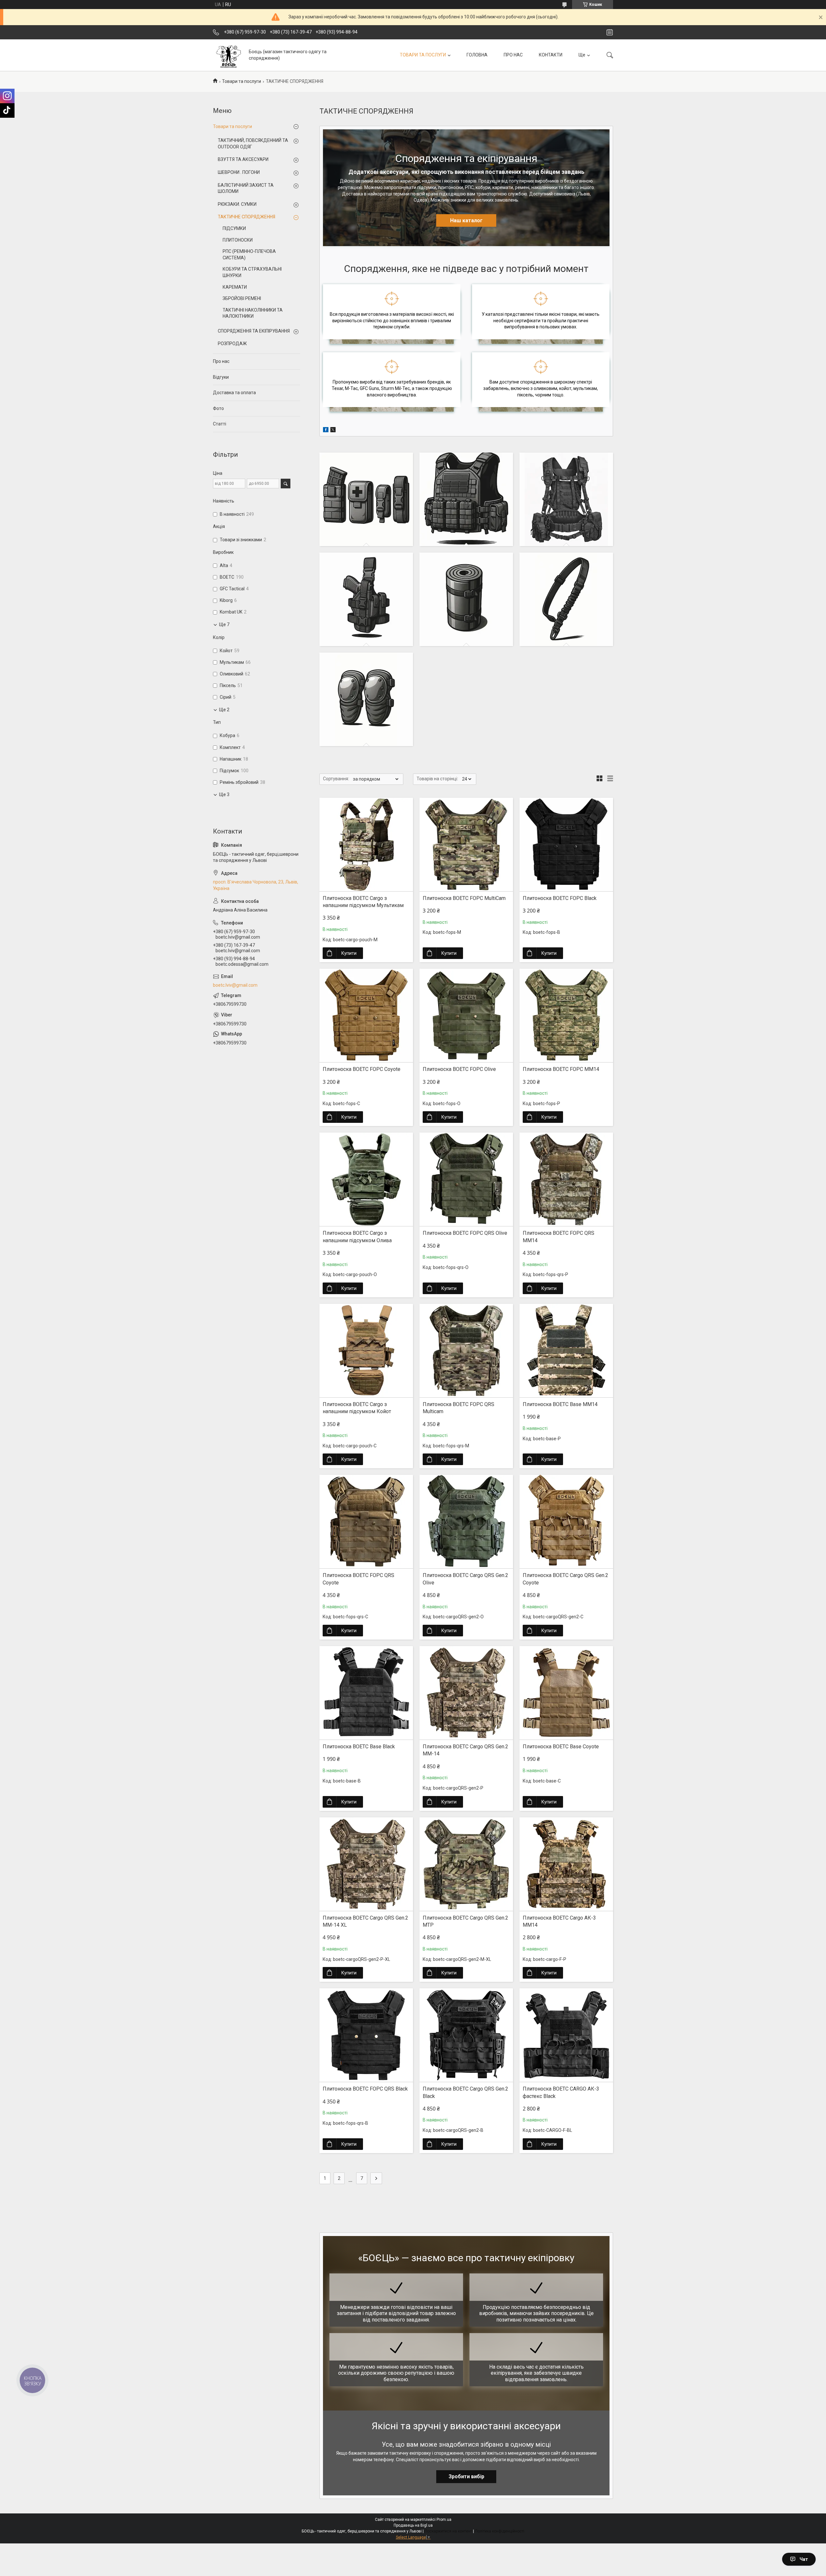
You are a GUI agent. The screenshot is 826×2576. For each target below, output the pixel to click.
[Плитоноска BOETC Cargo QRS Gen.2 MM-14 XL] (366, 1864)
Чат (804, 2559)
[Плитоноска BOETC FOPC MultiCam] (466, 844)
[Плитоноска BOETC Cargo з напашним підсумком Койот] (366, 1351)
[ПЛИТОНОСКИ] (466, 499)
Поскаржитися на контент (448, 2531)
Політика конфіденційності (500, 2531)
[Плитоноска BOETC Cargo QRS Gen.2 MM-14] (466, 1693)
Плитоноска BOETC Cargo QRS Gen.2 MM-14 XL (365, 1921)
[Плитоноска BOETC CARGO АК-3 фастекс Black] (566, 2035)
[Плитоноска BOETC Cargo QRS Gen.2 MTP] (466, 1864)
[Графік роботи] (610, 32)
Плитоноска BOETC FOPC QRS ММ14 (559, 1237)
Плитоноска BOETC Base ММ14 (560, 1404)
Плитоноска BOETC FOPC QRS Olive (465, 1233)
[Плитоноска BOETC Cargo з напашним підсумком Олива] (366, 1179)
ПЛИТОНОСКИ (238, 240)
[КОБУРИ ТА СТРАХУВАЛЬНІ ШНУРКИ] (366, 599)
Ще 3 (224, 794)
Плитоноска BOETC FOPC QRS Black (365, 2089)
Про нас (221, 361)
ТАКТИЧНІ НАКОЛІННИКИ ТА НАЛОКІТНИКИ (253, 313)
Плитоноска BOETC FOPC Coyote (362, 1069)
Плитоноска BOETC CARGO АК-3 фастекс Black (561, 2092)
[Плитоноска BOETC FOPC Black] (566, 844)
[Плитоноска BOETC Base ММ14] (566, 1351)
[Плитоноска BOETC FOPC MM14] (566, 1015)
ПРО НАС (513, 55)
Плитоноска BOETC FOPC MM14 (561, 1069)
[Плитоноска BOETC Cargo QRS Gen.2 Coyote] (566, 1522)
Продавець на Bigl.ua (413, 2525)
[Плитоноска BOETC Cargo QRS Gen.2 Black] (466, 2035)
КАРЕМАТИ (235, 287)
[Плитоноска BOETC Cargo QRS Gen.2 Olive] (466, 1522)
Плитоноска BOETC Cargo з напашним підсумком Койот (357, 1408)
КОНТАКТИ (551, 55)
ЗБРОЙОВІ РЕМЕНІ (242, 298)
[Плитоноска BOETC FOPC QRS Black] (366, 2035)
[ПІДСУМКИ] (366, 499)
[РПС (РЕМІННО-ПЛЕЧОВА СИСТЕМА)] (566, 499)
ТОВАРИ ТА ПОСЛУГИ (423, 55)
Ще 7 (224, 624)
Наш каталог (466, 220)
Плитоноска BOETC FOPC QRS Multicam (458, 1408)
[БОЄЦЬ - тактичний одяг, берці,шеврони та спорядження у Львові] (228, 55)
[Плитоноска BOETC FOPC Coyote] (366, 1015)
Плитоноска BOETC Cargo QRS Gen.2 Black (465, 2092)
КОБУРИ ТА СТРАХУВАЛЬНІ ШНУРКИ (252, 272)
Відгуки (221, 377)
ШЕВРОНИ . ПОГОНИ (239, 172)
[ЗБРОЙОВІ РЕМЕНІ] (566, 599)
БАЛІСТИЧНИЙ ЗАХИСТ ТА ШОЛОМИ (246, 188)
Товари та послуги (242, 81)
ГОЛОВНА (477, 55)
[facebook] (326, 431)
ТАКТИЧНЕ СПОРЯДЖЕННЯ (247, 217)
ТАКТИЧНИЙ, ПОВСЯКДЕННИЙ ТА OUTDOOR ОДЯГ (253, 144)
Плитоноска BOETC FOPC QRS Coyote (358, 1579)
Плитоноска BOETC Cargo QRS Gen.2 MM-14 (465, 1750)
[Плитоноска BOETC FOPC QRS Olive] (466, 1179)
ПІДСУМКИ (234, 228)
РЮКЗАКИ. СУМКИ (237, 204)
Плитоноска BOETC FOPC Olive (459, 1069)
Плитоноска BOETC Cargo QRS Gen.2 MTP (465, 1921)
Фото (218, 408)
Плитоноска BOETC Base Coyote (561, 1747)
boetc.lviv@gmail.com (235, 985)
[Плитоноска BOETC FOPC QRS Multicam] (466, 1351)
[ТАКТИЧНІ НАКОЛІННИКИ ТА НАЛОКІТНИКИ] (366, 699)
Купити (349, 953)
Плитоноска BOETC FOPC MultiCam (464, 898)
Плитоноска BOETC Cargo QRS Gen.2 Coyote (565, 1579)
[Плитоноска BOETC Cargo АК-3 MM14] (566, 1864)
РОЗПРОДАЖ (232, 344)
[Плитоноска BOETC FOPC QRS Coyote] (366, 1522)
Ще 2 (224, 710)
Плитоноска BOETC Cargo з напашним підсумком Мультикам (363, 902)
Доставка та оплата (234, 393)
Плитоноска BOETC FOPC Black (560, 898)
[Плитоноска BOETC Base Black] (366, 1693)
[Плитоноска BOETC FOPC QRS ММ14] (566, 1179)
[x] (333, 431)
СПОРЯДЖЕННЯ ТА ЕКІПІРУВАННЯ (254, 331)
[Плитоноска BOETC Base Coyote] (566, 1693)
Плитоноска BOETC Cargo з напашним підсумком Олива (357, 1237)
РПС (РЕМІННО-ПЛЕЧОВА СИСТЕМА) (249, 255)
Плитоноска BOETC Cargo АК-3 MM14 (559, 1921)
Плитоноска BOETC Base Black (359, 1747)
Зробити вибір (466, 2476)
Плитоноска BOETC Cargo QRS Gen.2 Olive (465, 1579)
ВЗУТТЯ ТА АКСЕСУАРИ (243, 159)
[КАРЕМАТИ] (466, 599)
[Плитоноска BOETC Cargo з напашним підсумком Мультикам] (366, 844)
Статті (220, 424)
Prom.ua (444, 2520)
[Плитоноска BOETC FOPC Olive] (466, 1015)
